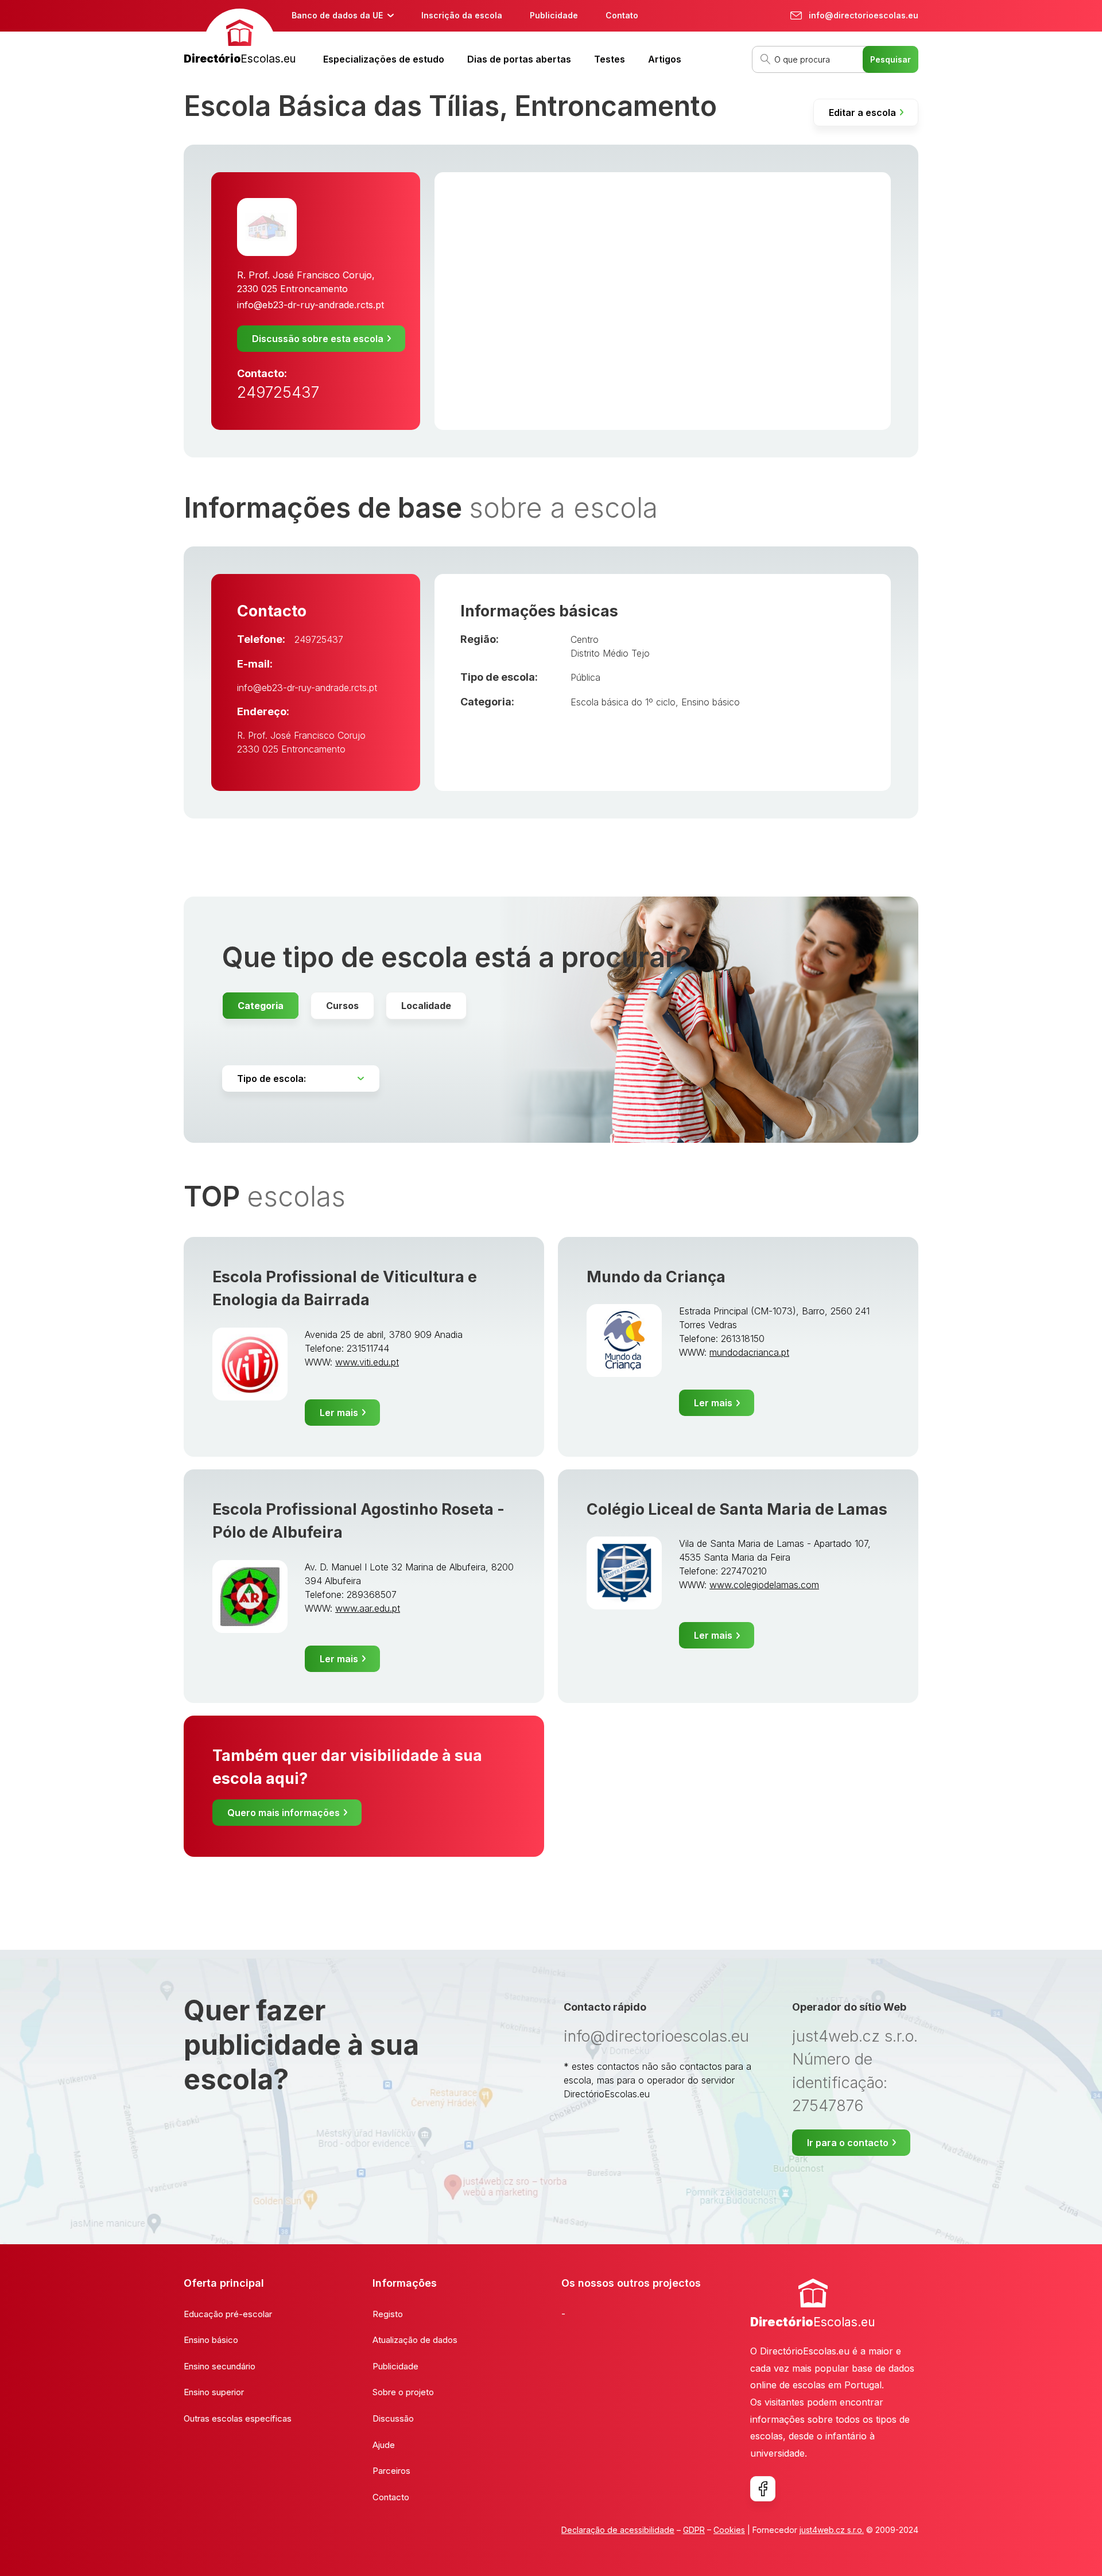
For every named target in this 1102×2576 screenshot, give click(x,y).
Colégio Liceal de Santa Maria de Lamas (737, 1509)
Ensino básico (711, 702)
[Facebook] (763, 2489)
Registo (388, 2314)
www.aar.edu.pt (368, 1608)
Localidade (426, 1006)
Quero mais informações (284, 1813)
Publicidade (554, 15)
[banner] (240, 38)
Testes (610, 59)
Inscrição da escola (462, 15)
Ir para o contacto (848, 2143)
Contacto (391, 2497)
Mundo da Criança (656, 1277)
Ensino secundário (220, 2366)
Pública (585, 677)
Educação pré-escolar (228, 2314)
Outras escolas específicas (238, 2418)
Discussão (393, 2418)
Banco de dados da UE (337, 15)
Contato (622, 15)
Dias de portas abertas (519, 59)
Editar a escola (862, 112)
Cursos (342, 1006)
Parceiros (391, 2471)
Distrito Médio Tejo (610, 653)
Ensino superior (214, 2392)
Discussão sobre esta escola (318, 339)
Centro (585, 639)
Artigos (665, 59)
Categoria (261, 1006)
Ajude (384, 2445)
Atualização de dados (415, 2340)
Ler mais (339, 1413)
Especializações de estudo (384, 59)
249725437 (278, 392)
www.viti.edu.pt (367, 1362)
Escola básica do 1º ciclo (623, 702)
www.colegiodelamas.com (764, 1585)
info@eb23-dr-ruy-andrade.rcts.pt (311, 305)
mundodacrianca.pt (749, 1352)
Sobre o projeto (403, 2392)
